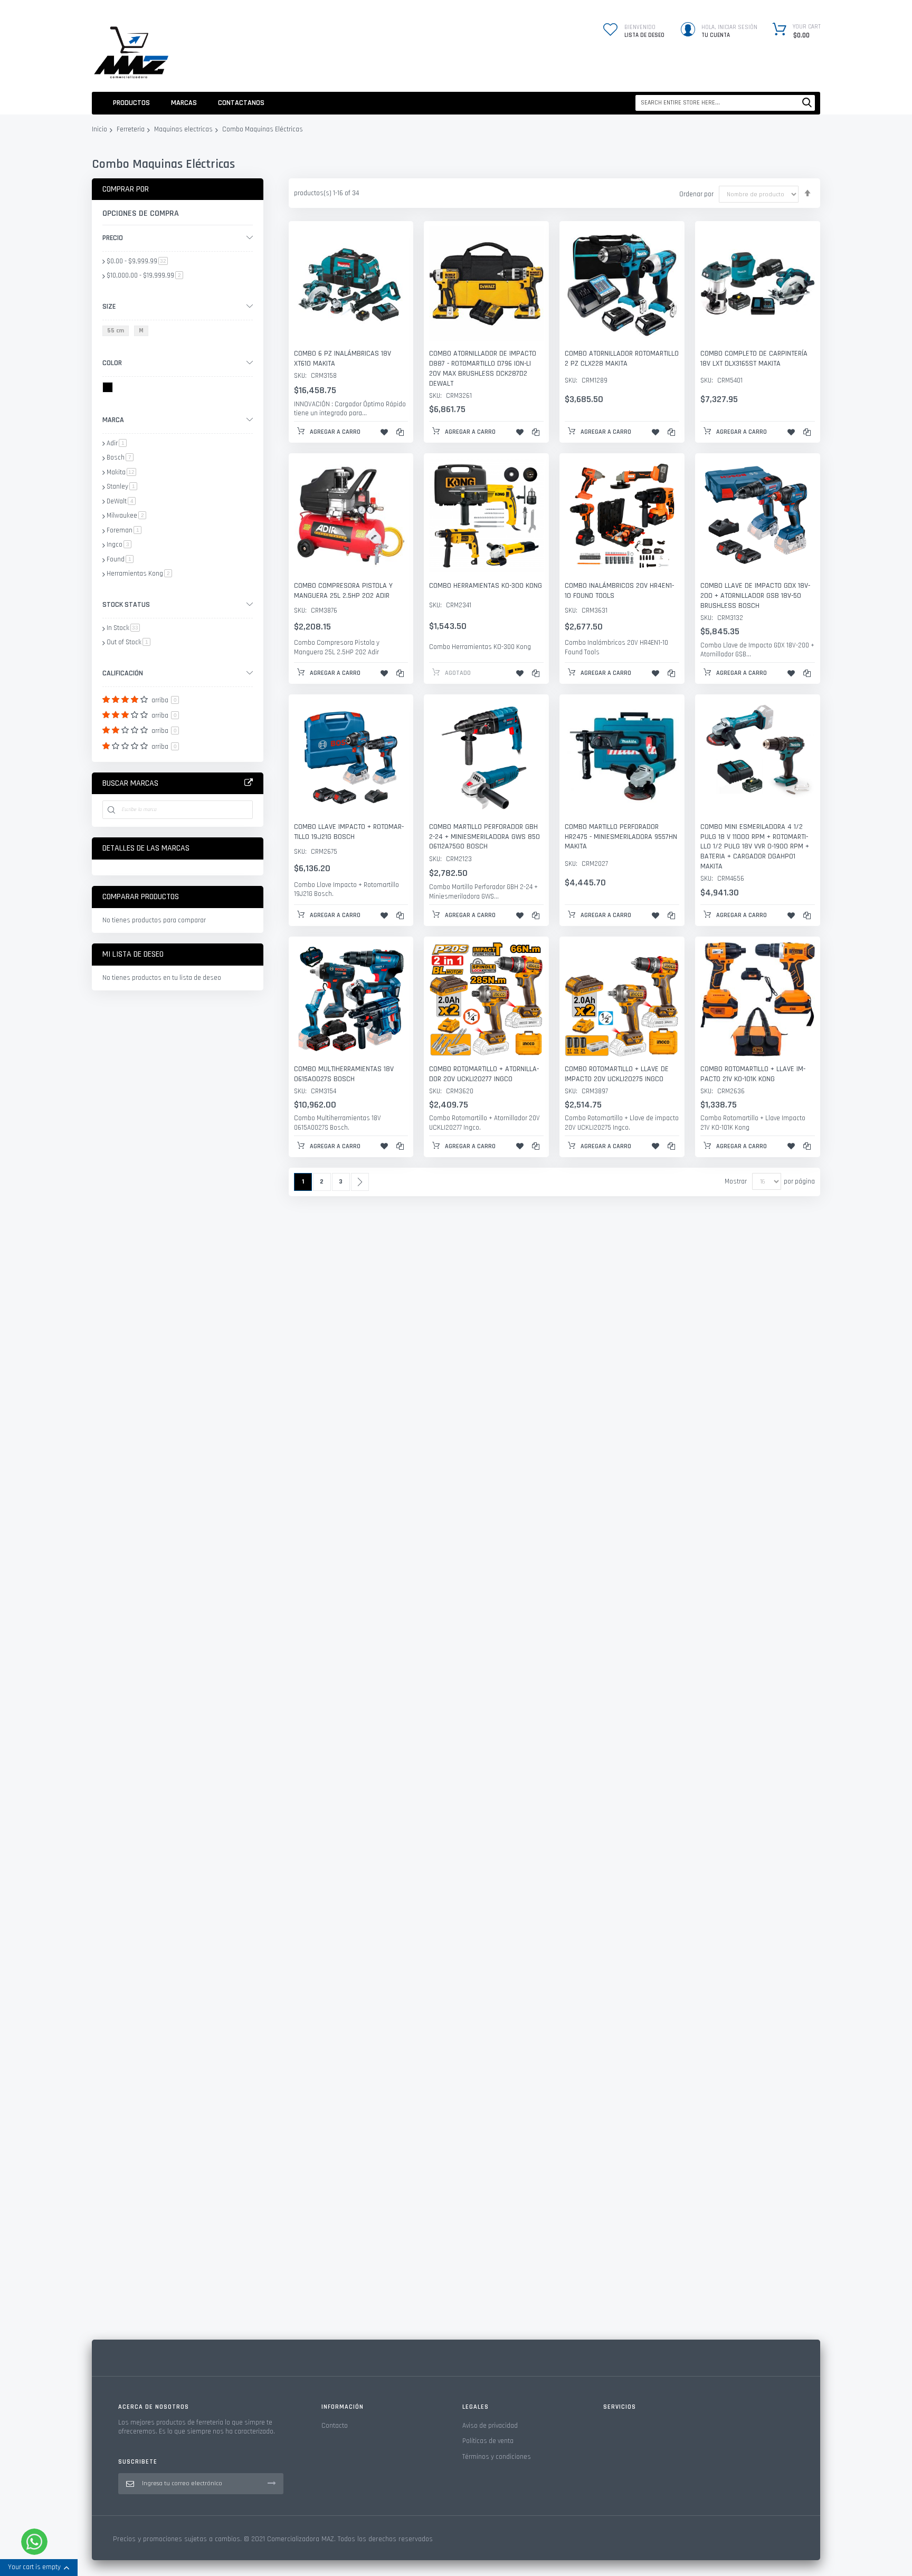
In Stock (123, 628)
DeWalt (121, 501)
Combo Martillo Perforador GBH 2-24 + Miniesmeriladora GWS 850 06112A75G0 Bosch (484, 837)
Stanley (122, 486)
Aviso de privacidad (490, 2426)
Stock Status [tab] (126, 605)
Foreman (124, 530)
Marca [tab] (113, 420)
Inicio (99, 130)
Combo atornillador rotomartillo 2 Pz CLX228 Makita (622, 359)
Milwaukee (126, 516)
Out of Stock (129, 642)
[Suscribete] (272, 2483)
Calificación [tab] (123, 673)
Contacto (335, 2426)
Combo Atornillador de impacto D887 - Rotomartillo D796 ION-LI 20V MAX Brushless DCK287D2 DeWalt (483, 369)
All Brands (249, 783)
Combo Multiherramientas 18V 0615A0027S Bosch (344, 1074)
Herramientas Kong (139, 574)
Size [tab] (109, 307)
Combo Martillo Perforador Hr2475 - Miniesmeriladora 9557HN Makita (621, 837)
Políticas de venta (488, 2441)
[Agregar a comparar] (400, 432)
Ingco (119, 545)
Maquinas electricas (183, 130)
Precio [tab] (113, 238)
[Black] (110, 389)
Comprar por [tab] (126, 189)
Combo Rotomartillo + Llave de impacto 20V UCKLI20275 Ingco (617, 1074)
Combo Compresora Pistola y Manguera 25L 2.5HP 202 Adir (343, 591)
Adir (117, 443)
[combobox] (725, 103)
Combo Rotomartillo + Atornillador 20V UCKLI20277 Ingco (484, 1074)
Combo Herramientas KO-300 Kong (486, 586)
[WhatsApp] (34, 2542)
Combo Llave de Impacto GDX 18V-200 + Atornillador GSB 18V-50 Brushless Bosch (755, 596)
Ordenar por (696, 194)
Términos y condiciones (497, 2457)
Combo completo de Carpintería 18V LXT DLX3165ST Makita (754, 359)
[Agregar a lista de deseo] (384, 432)
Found (120, 559)
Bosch (120, 457)
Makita (121, 472)
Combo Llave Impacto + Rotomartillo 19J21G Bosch (349, 832)
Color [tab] (112, 363)
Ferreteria (131, 130)
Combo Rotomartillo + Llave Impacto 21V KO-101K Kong (753, 1074)
